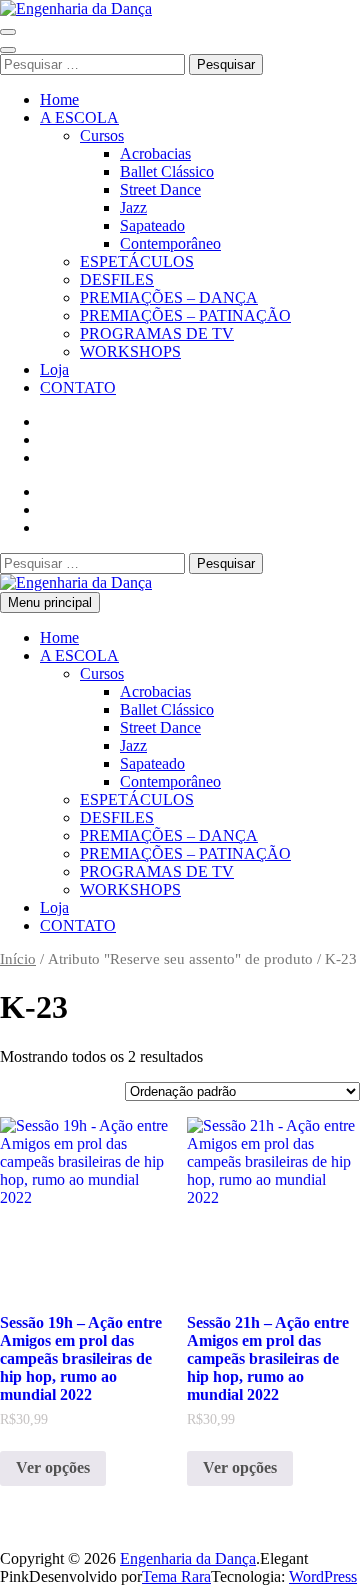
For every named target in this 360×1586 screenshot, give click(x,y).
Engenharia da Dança (188, 1558)
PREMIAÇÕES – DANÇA (169, 297)
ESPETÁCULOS (137, 261)
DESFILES (117, 279)
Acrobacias (155, 153)
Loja (54, 369)
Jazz (133, 207)
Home (59, 99)
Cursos (102, 135)
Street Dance (160, 189)
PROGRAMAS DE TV (157, 333)
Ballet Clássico (167, 171)
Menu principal (50, 602)
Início (18, 959)
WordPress (323, 1576)
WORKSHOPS (130, 351)
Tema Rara (176, 1576)
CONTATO (78, 387)
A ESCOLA (79, 117)
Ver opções (53, 1467)
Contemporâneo (170, 243)
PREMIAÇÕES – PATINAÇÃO (185, 315)
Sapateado (152, 225)
